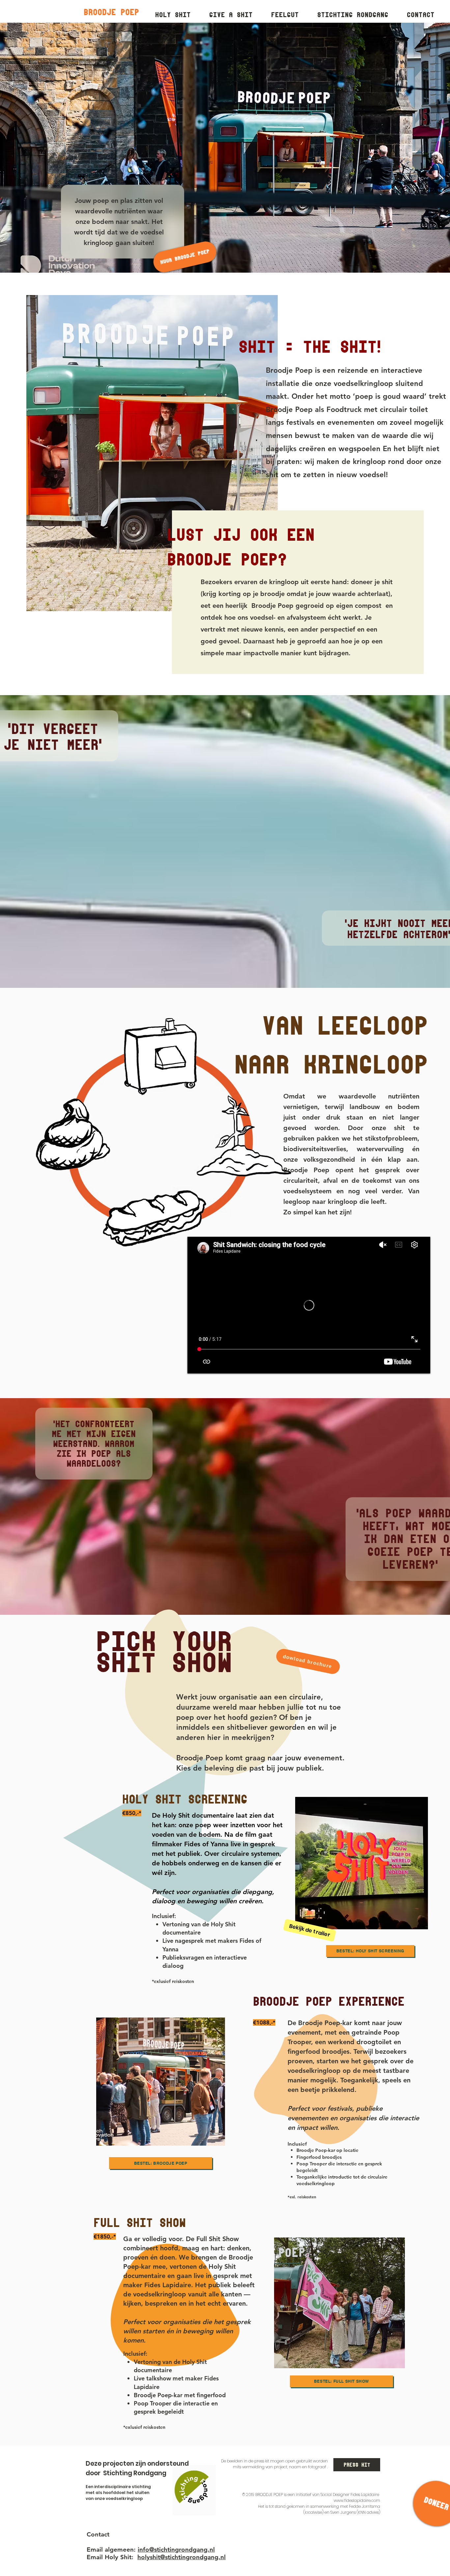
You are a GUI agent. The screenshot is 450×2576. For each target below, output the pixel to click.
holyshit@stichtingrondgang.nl (182, 2557)
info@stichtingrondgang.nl (176, 2549)
